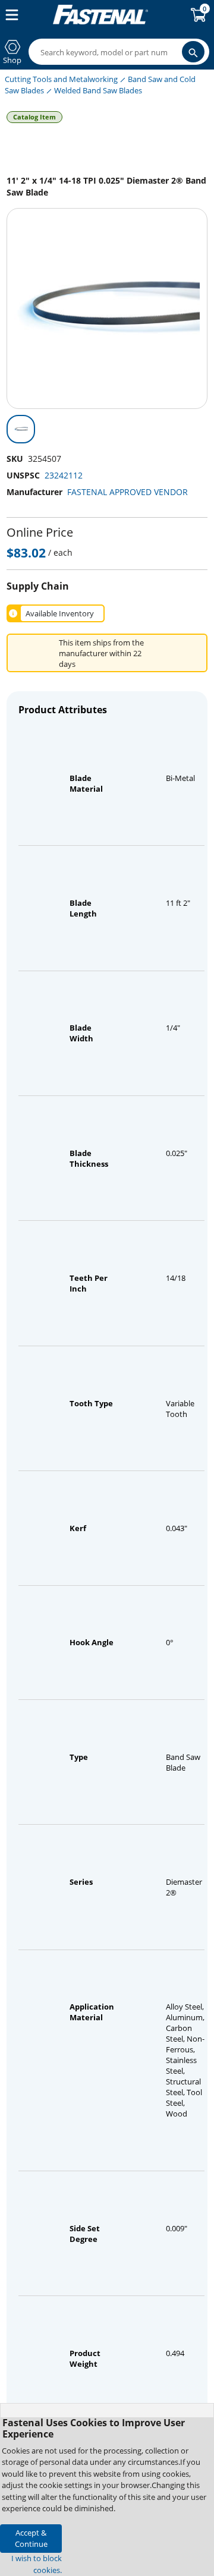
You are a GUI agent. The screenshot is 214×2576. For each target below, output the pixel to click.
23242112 (64, 475)
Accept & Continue (31, 2538)
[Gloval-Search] (193, 52)
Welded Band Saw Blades (98, 90)
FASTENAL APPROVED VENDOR (128, 492)
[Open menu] (10, 15)
